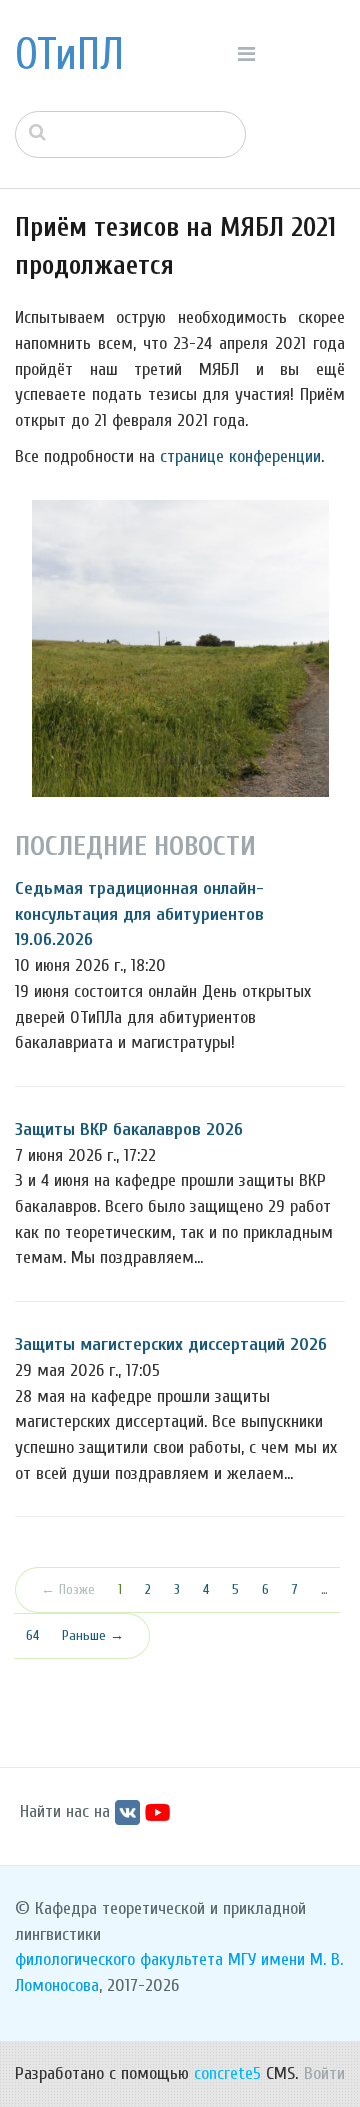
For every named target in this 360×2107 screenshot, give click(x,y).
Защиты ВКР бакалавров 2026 (129, 1129)
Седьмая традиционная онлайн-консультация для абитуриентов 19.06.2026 (139, 914)
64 (32, 1635)
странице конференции (240, 456)
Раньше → (93, 1635)
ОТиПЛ (69, 55)
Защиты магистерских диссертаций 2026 (171, 1344)
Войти (324, 2073)
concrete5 (227, 2073)
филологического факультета (119, 1959)
